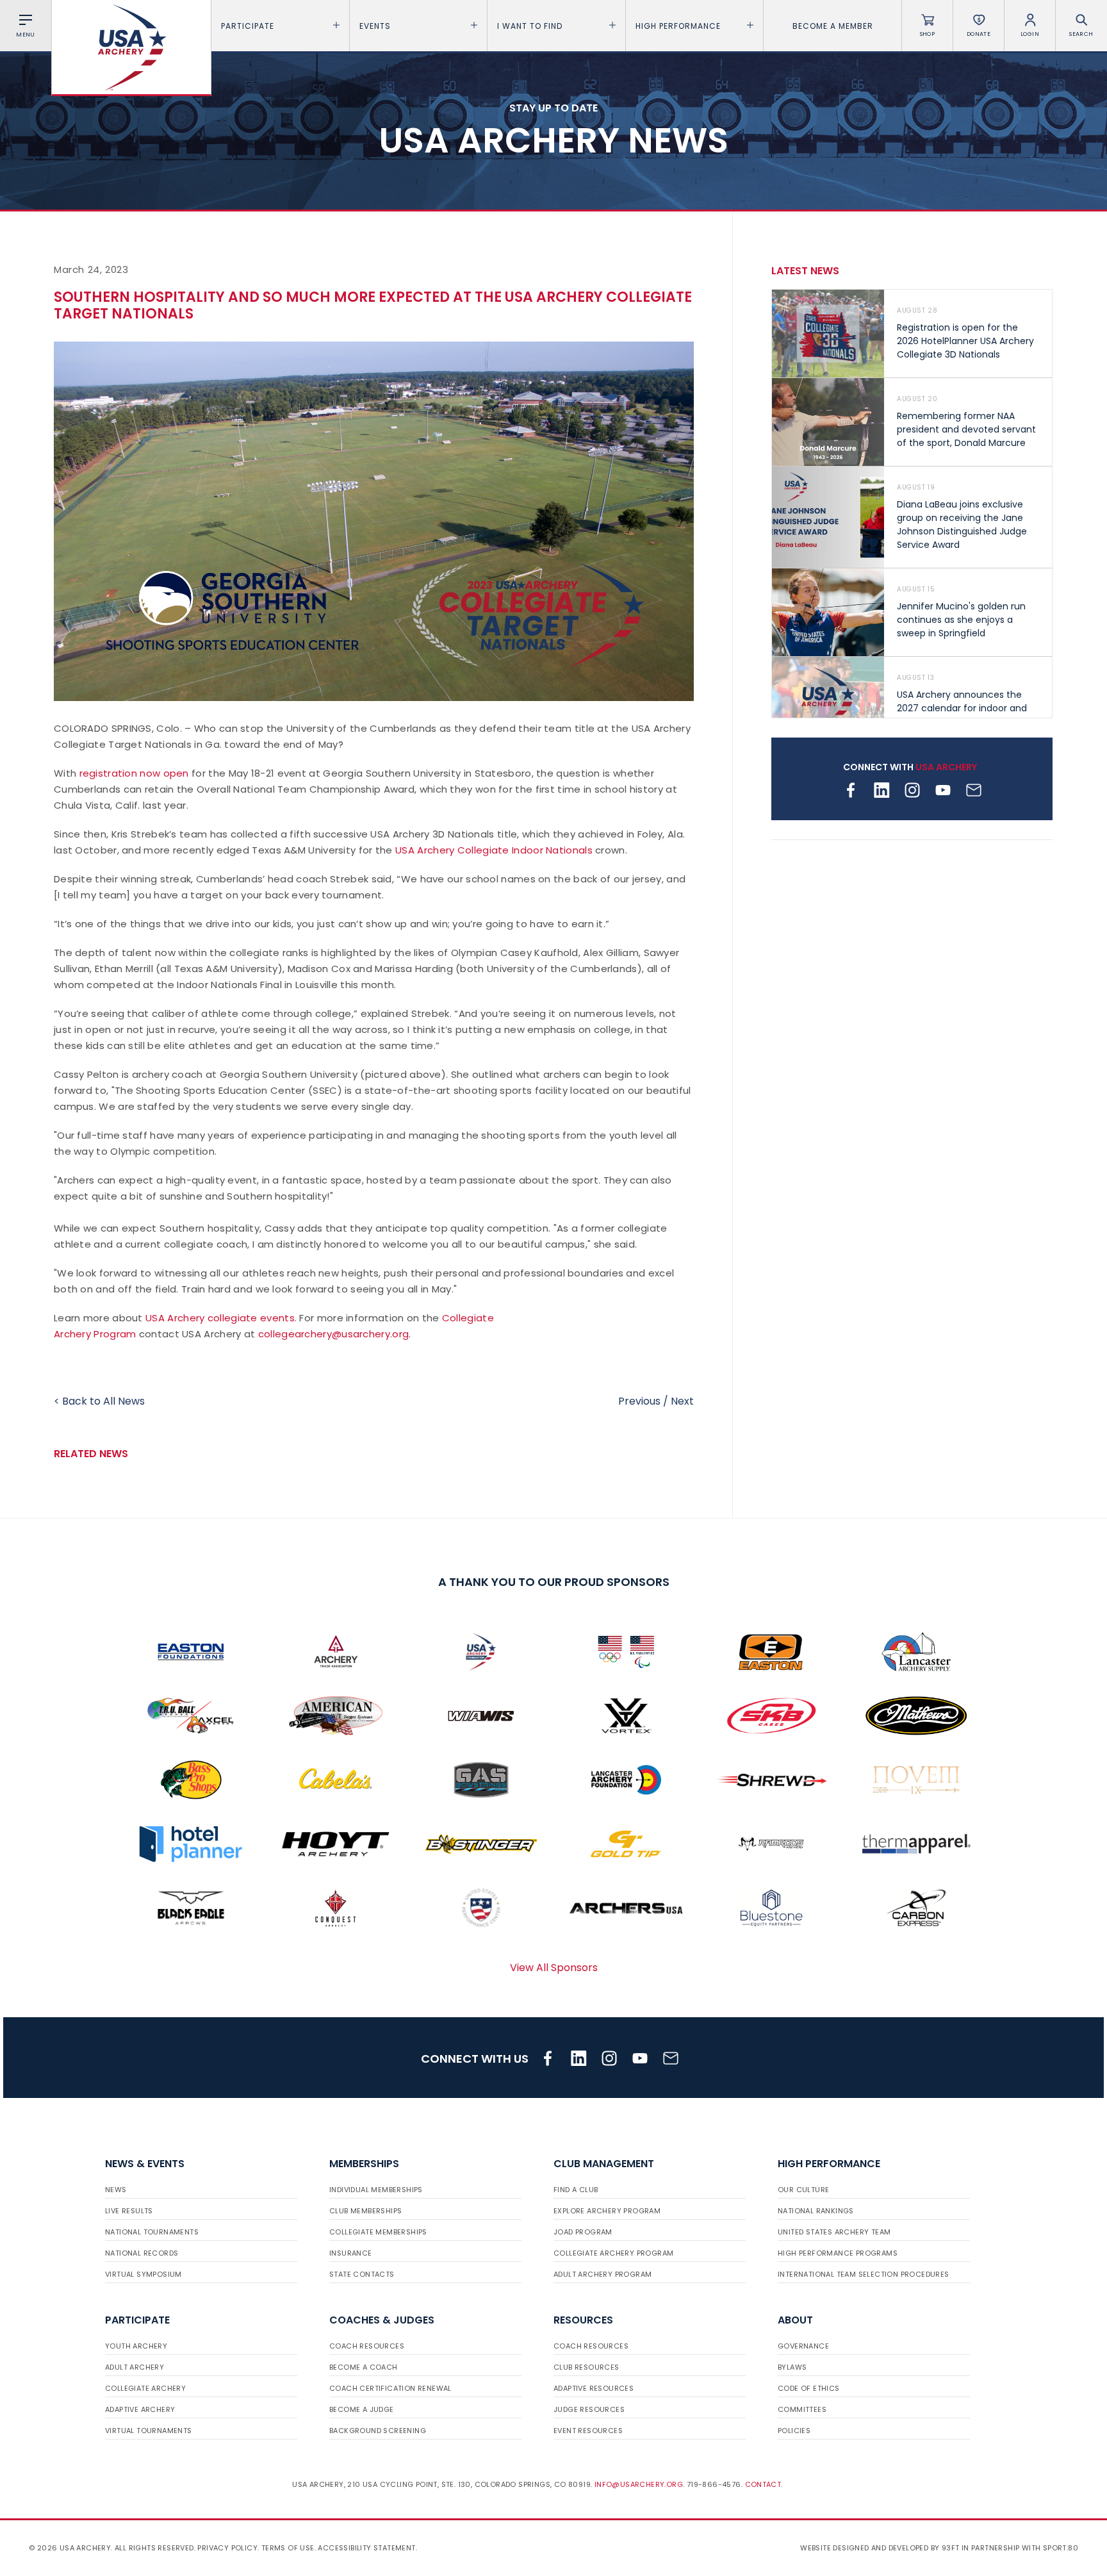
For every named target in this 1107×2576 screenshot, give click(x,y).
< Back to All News (99, 1401)
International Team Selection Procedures (864, 2274)
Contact (763, 2484)
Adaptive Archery (140, 2409)
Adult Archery (135, 2367)
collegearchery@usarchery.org (333, 1334)
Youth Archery (136, 2346)
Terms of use (288, 2548)
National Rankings (816, 2211)
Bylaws (792, 2367)
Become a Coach (364, 2367)
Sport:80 (1061, 2548)
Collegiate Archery (145, 2388)
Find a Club (576, 2190)
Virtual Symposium (143, 2274)
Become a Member (833, 26)
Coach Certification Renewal (390, 2388)
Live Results (129, 2211)
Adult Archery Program (603, 2274)
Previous (639, 1401)
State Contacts (362, 2274)
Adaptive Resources (594, 2388)
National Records (142, 2253)
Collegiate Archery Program (613, 2253)
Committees (802, 2409)
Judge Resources (589, 2409)
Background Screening (378, 2431)
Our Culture (803, 2190)
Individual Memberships (376, 2190)
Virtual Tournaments (149, 2431)
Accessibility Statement (366, 2548)
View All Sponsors (554, 1968)
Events (375, 26)
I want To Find (530, 26)
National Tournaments (152, 2232)
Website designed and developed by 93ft (880, 2548)
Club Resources (586, 2367)
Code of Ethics (809, 2388)
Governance (803, 2346)
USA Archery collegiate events (220, 1318)
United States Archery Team (834, 2232)
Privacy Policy (227, 2548)
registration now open (134, 773)
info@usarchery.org (639, 2484)
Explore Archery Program (607, 2211)
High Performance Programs (838, 2253)
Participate (248, 26)
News (116, 2190)
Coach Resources (367, 2346)
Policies (794, 2431)
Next (682, 1401)
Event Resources (588, 2431)
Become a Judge (362, 2409)
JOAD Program (583, 2232)
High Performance (678, 26)
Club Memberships (365, 2211)
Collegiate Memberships (378, 2232)
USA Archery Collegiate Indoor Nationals (494, 850)
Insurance (351, 2253)
